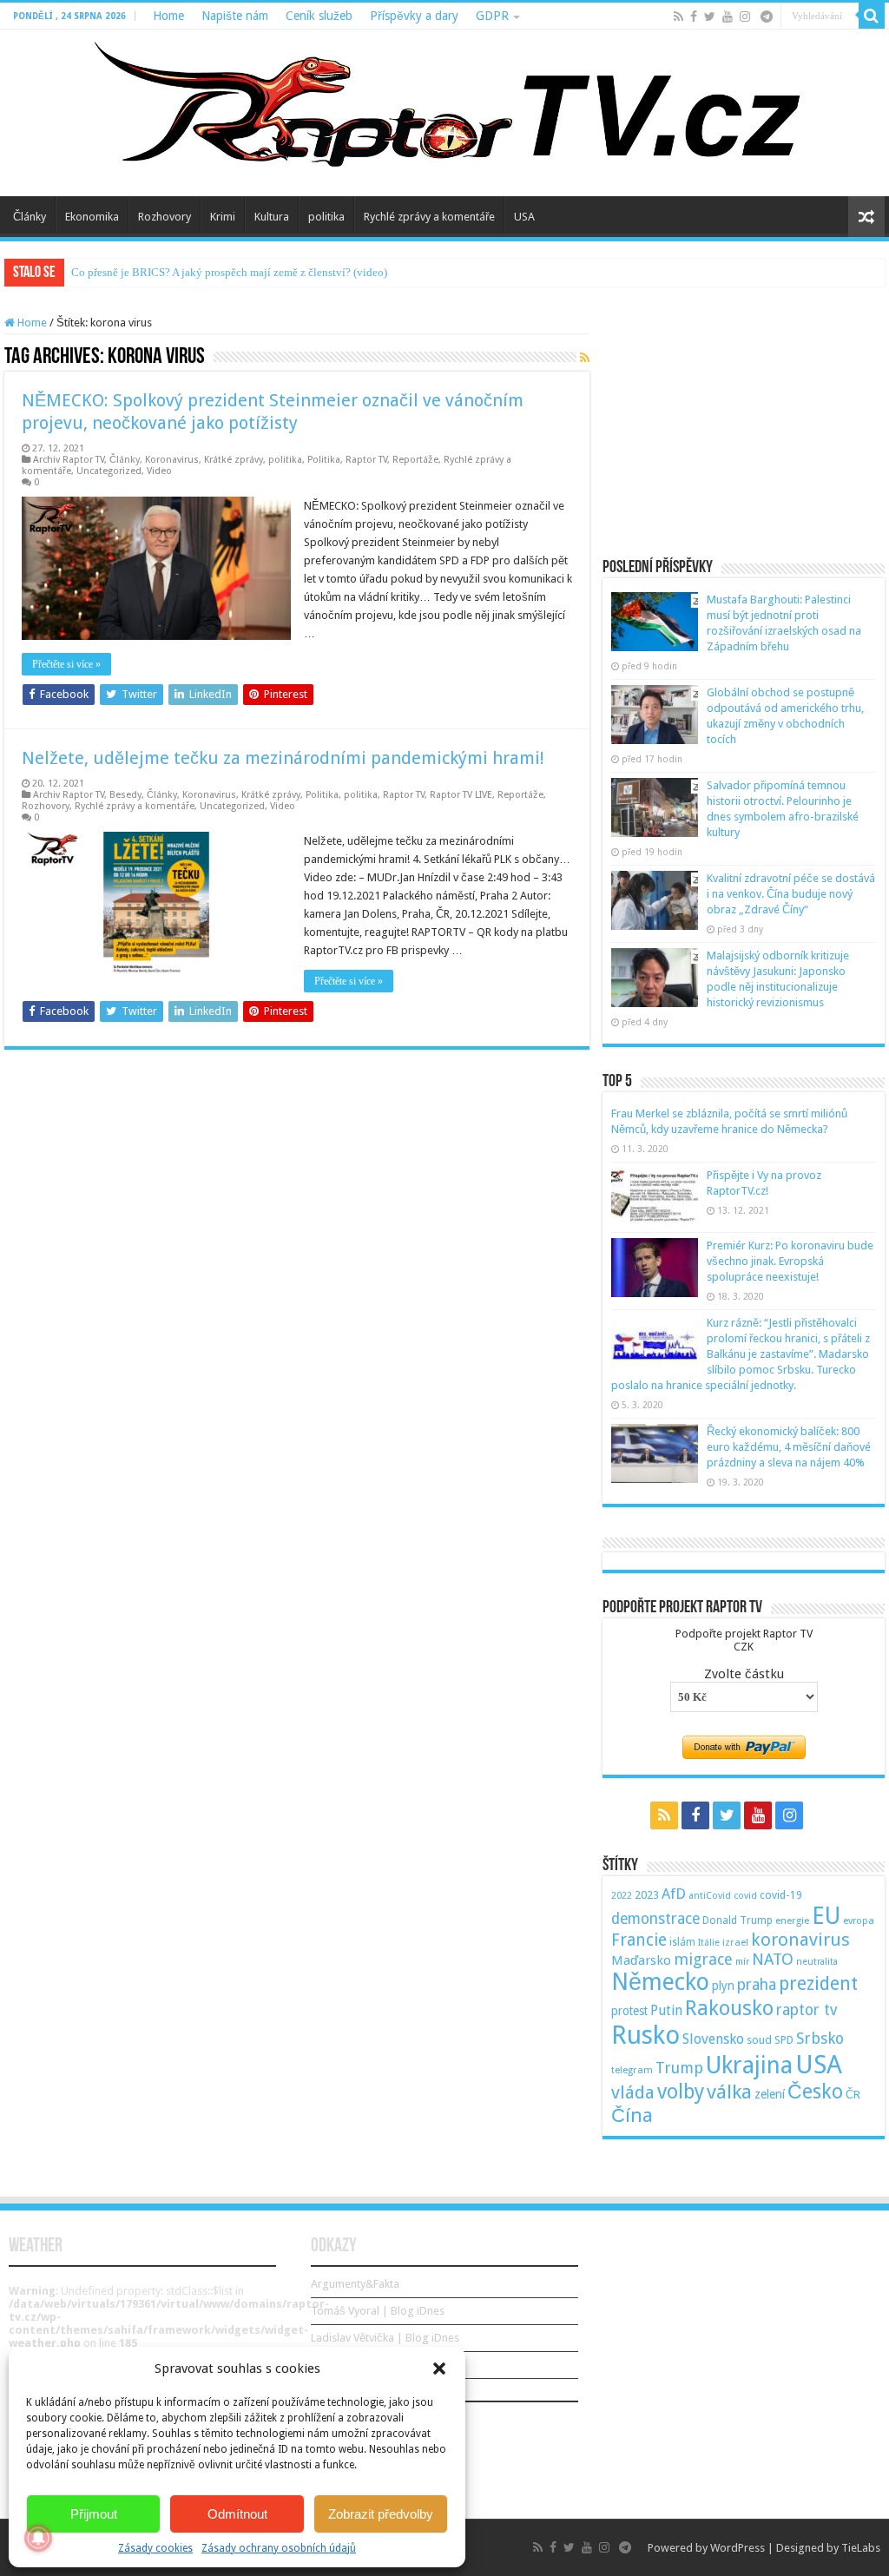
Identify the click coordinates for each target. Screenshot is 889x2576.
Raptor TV (366, 460)
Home (168, 16)
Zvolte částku (744, 1674)
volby (681, 2092)
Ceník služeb (319, 16)
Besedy (125, 795)
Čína (632, 2115)
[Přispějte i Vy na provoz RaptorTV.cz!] (655, 1197)
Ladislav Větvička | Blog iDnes (385, 2338)
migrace (703, 1959)
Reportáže (415, 460)
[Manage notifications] (38, 2538)
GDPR (492, 16)
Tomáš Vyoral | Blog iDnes (378, 2311)
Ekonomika (92, 217)
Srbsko (820, 2038)
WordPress (738, 2548)
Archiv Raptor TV (69, 460)
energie (792, 1920)
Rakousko (729, 2008)
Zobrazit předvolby (381, 2514)
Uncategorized (109, 471)
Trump (679, 2068)
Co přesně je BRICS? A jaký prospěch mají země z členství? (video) (229, 272)
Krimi (223, 217)
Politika (324, 460)
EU (826, 1916)
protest (629, 2011)
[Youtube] (728, 16)
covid (745, 1896)
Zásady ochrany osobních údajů (279, 2548)
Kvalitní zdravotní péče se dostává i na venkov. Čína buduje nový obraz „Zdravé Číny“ (791, 894)
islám (682, 1942)
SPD (784, 2040)
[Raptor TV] (444, 113)
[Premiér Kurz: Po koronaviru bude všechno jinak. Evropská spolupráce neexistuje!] (655, 1268)
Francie (639, 1940)
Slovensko (713, 2039)
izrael (735, 1942)
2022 (622, 1896)
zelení (770, 2094)
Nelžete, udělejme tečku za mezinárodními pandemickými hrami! (283, 758)
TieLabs (861, 2548)
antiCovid (710, 1896)
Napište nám (235, 16)
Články (30, 217)
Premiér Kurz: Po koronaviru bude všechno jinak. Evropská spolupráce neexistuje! (790, 1261)
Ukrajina (749, 2065)
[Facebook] (694, 16)
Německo (660, 1982)
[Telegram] (767, 16)
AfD (674, 1894)
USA (524, 217)
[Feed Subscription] (585, 358)
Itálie (709, 1943)
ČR (853, 2094)
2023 (647, 1895)
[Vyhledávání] (872, 16)
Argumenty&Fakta (355, 2284)
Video (159, 471)
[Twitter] (710, 16)
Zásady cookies (155, 2548)
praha (757, 1985)
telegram (632, 2070)
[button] (439, 2368)
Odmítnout (237, 2514)
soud (759, 2040)
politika (326, 217)
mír (742, 1962)
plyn (723, 1986)
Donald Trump (738, 1920)
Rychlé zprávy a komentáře (429, 217)
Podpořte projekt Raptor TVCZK (744, 1640)
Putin (666, 2010)
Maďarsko (641, 1960)
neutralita (817, 1962)
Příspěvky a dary (414, 16)
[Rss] (678, 16)
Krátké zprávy (234, 460)
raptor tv (807, 2010)
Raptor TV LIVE (461, 795)
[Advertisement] (744, 425)
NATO (773, 1959)
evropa (859, 1921)
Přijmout (94, 2514)
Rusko (645, 2035)
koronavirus (800, 1940)
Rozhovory (165, 217)
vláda (633, 2092)
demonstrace (655, 1919)
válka (729, 2092)
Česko (815, 2092)
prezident (818, 1983)
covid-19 (781, 1895)
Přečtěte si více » (66, 664)
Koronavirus (172, 460)
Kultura (272, 217)
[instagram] (745, 16)
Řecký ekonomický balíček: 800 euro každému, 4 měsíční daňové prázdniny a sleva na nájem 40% (789, 1447)
